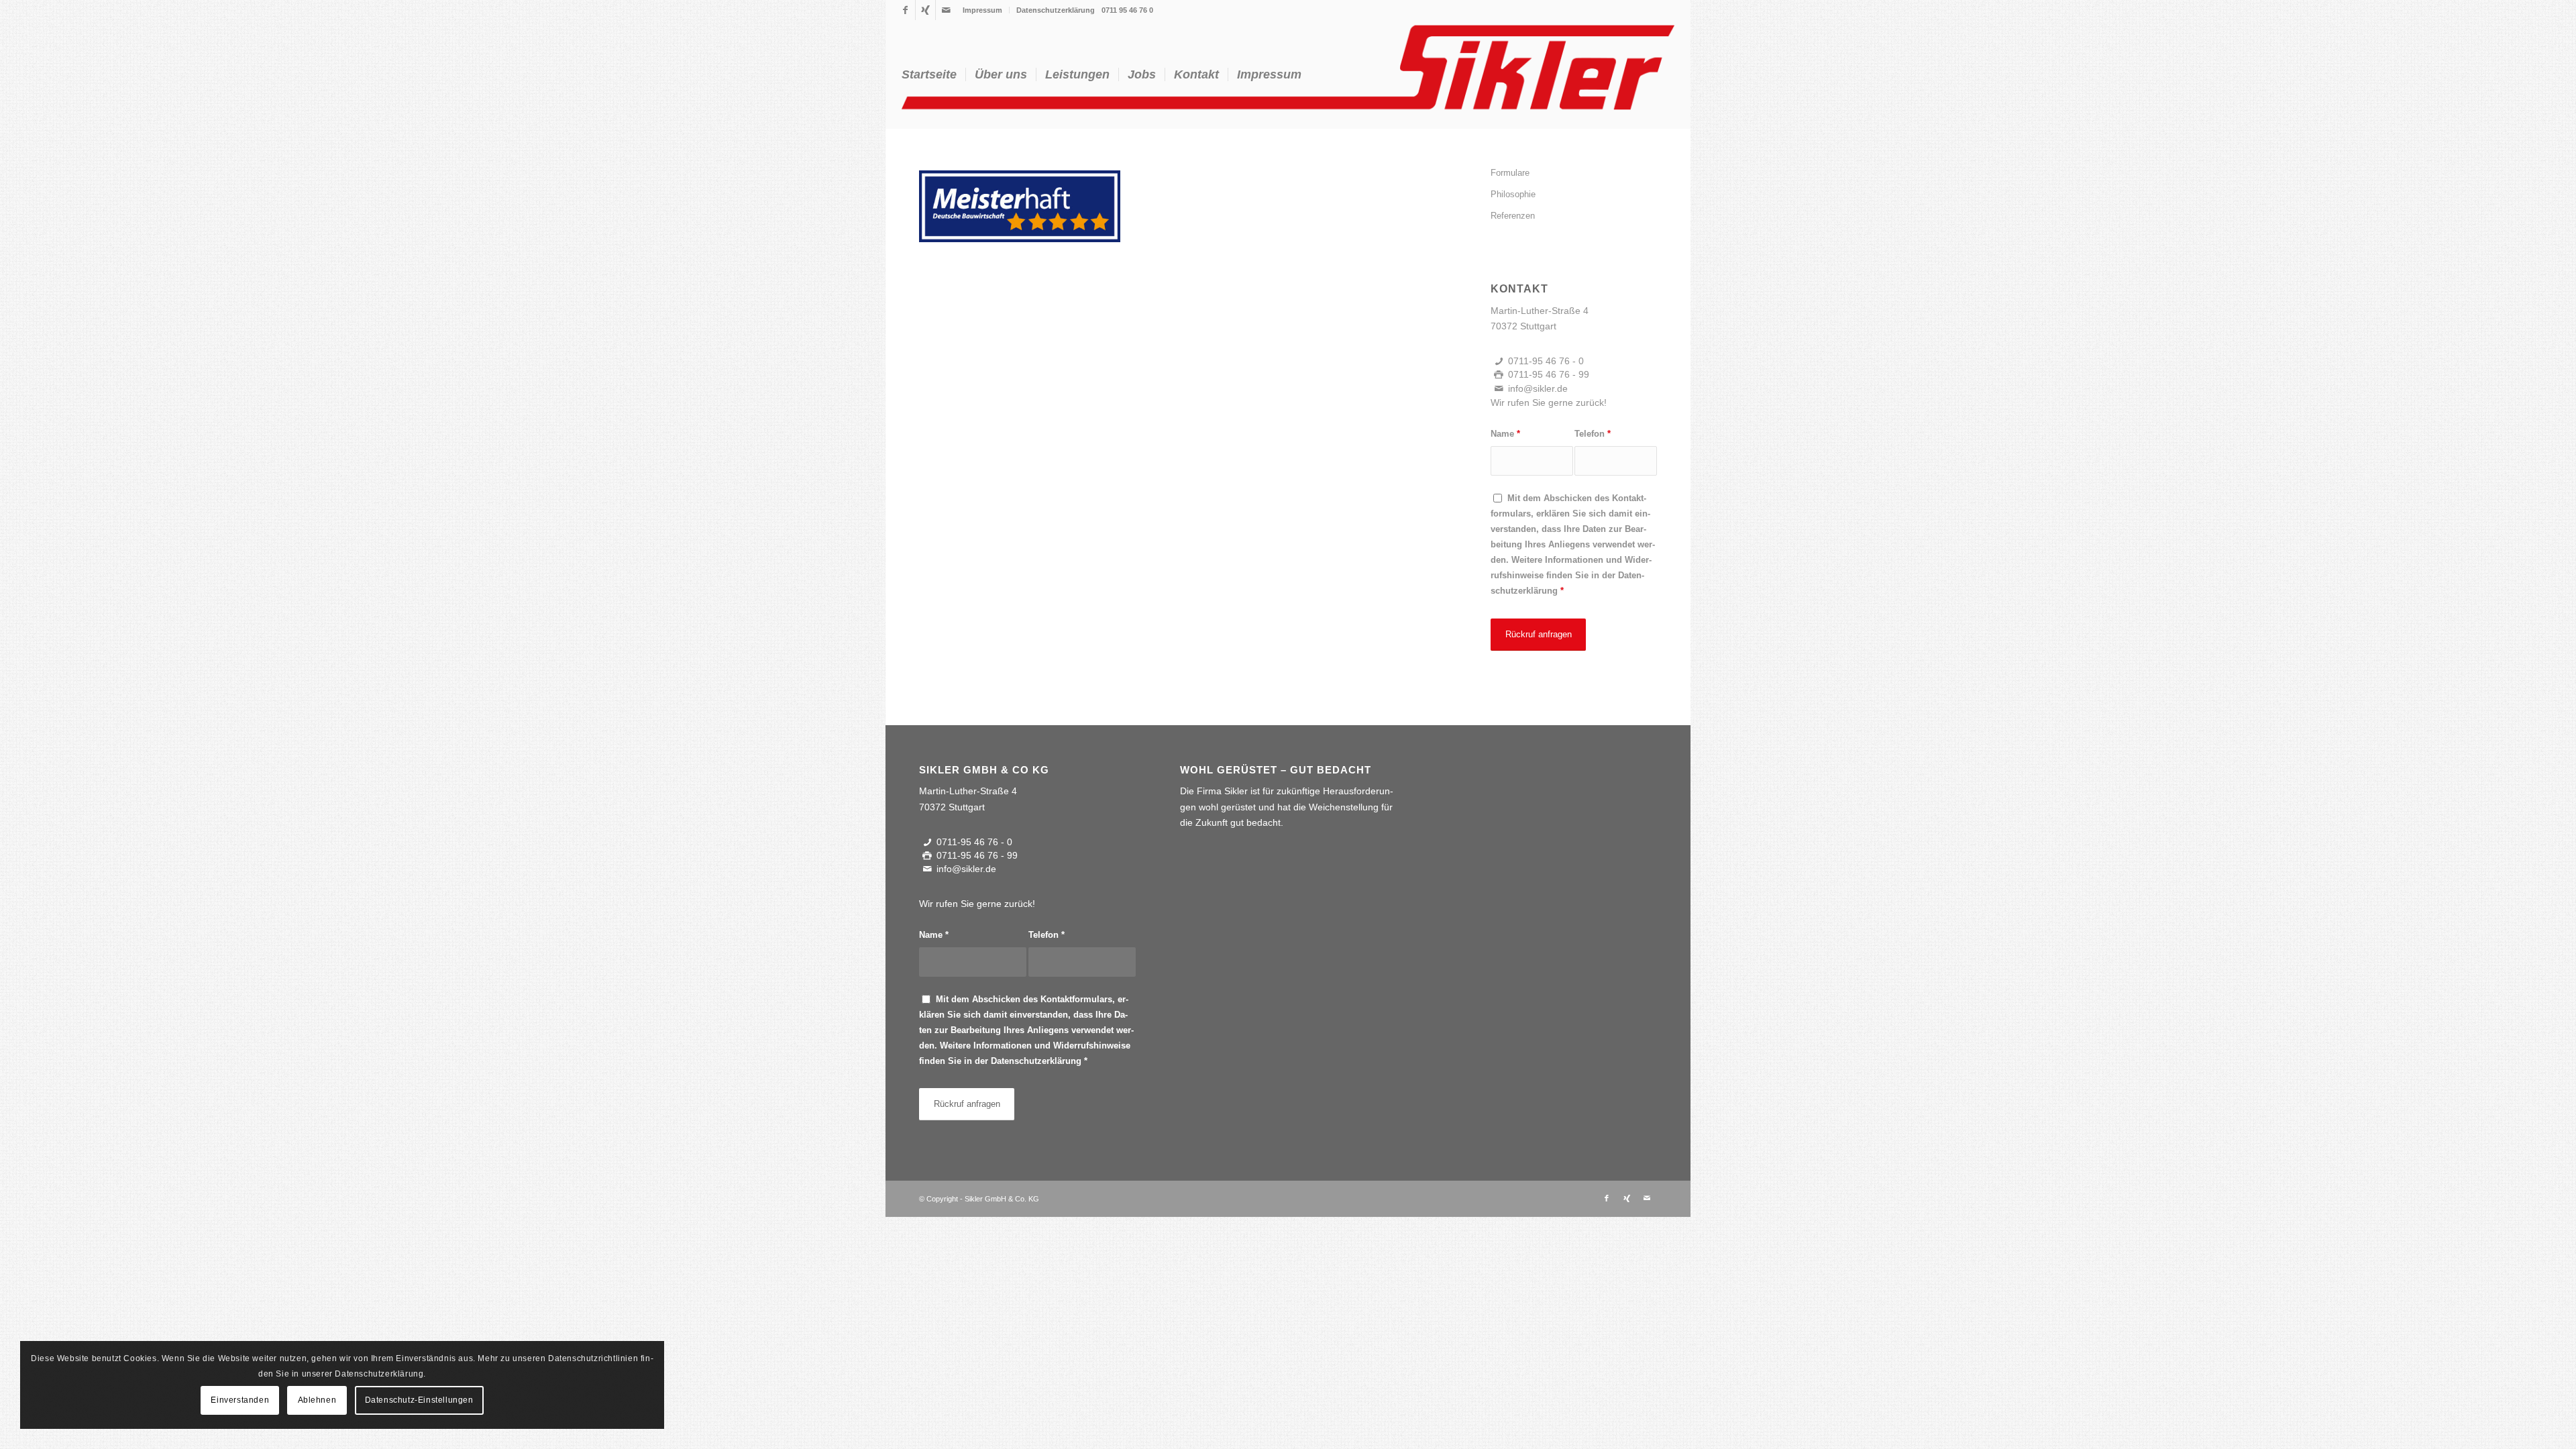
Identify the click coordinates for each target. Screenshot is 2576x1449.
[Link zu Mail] (946, 10)
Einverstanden (240, 1400)
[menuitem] (983, 10)
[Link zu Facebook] (905, 10)
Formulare (1510, 173)
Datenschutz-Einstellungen (419, 1400)
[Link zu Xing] (925, 10)
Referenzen (1513, 216)
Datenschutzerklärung (1056, 10)
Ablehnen (317, 1400)
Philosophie (1513, 194)
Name (1505, 434)
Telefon (1593, 434)
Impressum (982, 10)
